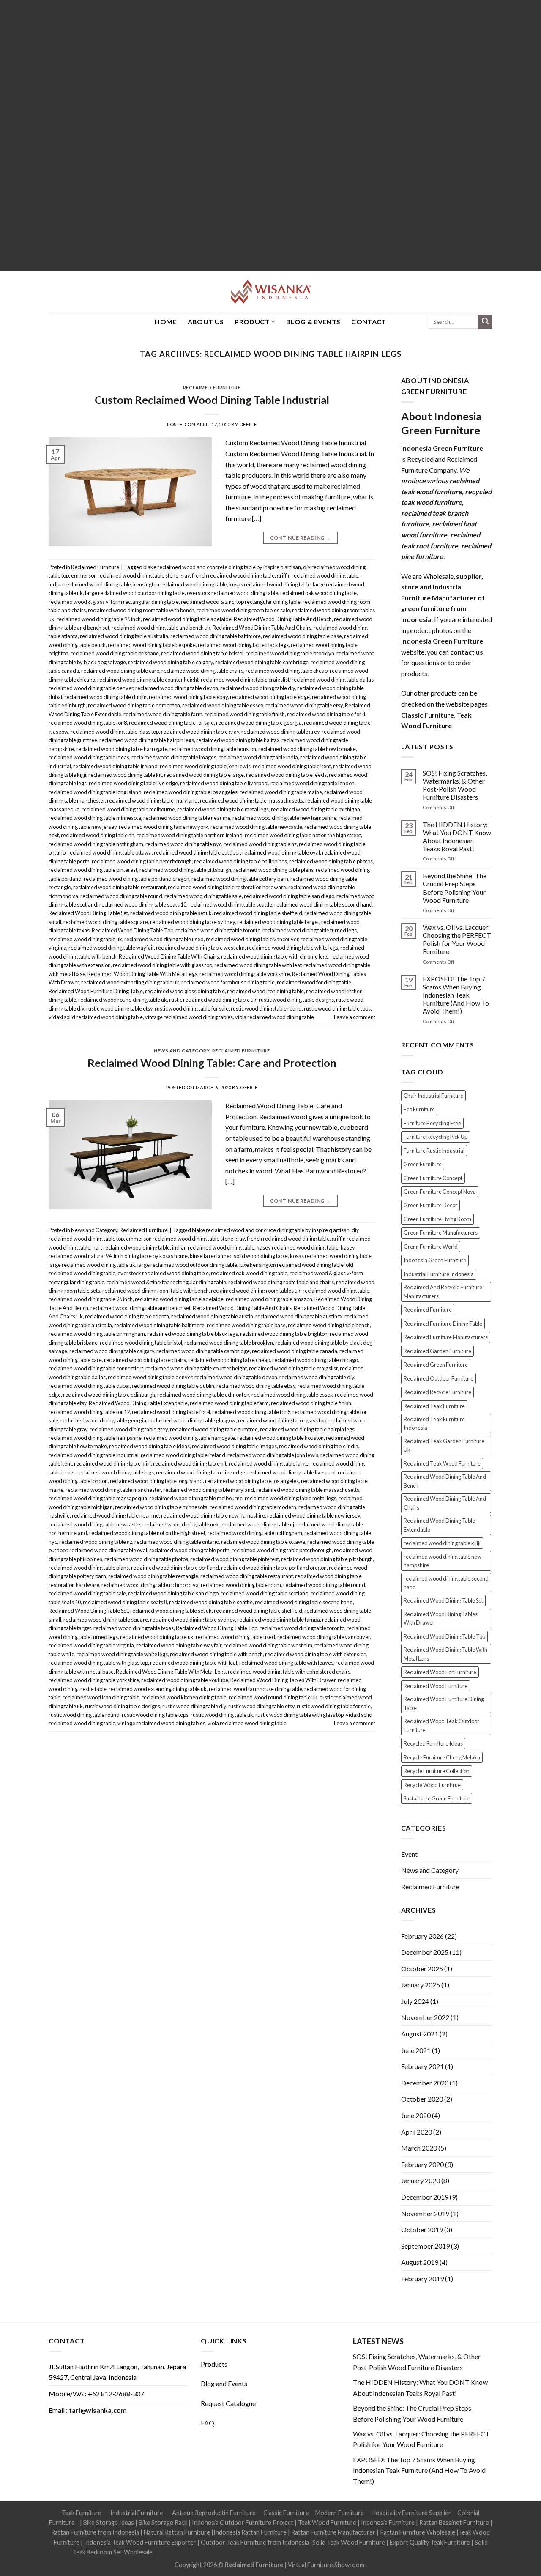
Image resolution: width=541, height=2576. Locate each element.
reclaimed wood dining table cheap (287, 671)
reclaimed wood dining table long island (95, 792)
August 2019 (420, 2262)
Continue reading (301, 538)
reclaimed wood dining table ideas (89, 757)
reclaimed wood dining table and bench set (141, 1308)
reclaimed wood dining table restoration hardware (227, 887)
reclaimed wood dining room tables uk (256, 1291)
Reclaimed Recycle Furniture (437, 1392)
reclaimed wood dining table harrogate (122, 749)
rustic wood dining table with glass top (299, 1715)
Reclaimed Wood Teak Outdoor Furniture (441, 1725)
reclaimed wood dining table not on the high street (303, 835)
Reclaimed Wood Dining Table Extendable (138, 1403)
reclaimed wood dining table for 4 (326, 714)
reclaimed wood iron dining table (265, 991)
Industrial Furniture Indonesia (439, 1274)
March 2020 (419, 2148)
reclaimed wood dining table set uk (171, 913)
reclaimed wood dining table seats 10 (143, 904)
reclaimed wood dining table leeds (286, 775)
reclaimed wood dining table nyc (183, 844)
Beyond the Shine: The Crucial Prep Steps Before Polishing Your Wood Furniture (455, 888)
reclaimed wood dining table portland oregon (137, 879)
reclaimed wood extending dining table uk (130, 982)
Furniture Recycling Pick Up (436, 1137)
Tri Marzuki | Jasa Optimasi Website (421, 2552)
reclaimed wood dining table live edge (133, 783)
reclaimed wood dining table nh (98, 835)
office (248, 424)
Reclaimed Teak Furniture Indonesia (434, 1423)
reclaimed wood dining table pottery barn (240, 879)
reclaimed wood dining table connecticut (96, 1368)
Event (409, 1854)
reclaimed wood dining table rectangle (153, 1576)
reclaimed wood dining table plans (273, 870)
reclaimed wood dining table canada (295, 1351)
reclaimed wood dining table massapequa (98, 1498)
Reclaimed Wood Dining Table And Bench (283, 619)
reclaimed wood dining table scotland (265, 1593)
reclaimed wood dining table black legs (243, 645)
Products (214, 2364)
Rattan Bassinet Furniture (454, 2523)
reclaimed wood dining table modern (253, 1507)
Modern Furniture (340, 2513)
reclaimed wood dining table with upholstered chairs (289, 1672)
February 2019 (422, 2279)
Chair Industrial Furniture (433, 1096)
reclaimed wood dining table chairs (202, 671)
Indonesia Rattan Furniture (250, 2532)
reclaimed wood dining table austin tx (299, 1316)
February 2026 (422, 1936)
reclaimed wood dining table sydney (193, 922)
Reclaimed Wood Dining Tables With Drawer (283, 1680)
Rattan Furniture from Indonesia (95, 2532)
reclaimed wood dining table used (164, 939)
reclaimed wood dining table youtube (185, 1680)
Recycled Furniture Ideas (433, 1743)
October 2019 (422, 2229)
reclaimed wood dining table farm (163, 714)
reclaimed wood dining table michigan (316, 809)
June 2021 (416, 2050)
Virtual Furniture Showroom (327, 2565)
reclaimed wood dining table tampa (279, 1620)
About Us (206, 322)
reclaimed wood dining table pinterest (93, 870)
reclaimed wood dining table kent (292, 766)
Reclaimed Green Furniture (436, 1365)
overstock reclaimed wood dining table (232, 593)
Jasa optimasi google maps (269, 2552)
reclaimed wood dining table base (302, 636)
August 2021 (420, 2034)
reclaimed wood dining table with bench (216, 1654)
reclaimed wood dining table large (204, 775)
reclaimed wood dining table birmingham (97, 1334)
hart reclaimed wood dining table (131, 1247)
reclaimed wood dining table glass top (115, 732)
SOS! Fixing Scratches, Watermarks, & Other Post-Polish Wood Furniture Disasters (455, 785)
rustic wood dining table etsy (119, 1008)
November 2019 (425, 2213)
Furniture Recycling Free (432, 1123)
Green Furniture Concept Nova (440, 1192)
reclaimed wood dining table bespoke (152, 645)
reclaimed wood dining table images (174, 757)
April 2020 (417, 2132)
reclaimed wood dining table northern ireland (190, 835)
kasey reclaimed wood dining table (298, 1247)
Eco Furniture (419, 1109)
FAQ (208, 2423)
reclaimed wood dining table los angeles (191, 792)
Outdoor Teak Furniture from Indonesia (255, 2542)
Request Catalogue (228, 2403)
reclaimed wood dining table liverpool (224, 783)
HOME (165, 322)
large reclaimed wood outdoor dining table (135, 593)
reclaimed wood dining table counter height (148, 680)
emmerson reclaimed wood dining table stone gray (130, 575)
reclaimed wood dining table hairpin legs (147, 740)
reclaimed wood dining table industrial (94, 1455)
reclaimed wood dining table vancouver (252, 939)
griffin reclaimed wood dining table (318, 575)
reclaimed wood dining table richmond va (150, 1585)
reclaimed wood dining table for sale (171, 723)
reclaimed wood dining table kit (125, 775)
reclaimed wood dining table (336, 1291)
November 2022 (425, 2017)
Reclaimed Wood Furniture (436, 1686)
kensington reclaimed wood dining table (180, 584)
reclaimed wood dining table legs (115, 1472)
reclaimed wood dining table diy (258, 688)
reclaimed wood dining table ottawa (110, 852)
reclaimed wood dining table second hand (323, 904)
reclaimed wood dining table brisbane (115, 653)
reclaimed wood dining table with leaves (286, 1663)
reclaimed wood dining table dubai (89, 1386)
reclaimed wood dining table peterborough (142, 861)
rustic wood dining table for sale (192, 1008)
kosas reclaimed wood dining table (270, 584)
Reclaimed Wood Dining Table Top (133, 930)
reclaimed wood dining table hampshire (95, 1438)
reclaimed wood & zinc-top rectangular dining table (241, 602)
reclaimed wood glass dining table (185, 991)
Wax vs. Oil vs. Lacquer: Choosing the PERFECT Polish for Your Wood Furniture (457, 939)
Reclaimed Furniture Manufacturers (446, 1337)
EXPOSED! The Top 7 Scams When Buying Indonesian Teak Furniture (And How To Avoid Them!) (456, 995)
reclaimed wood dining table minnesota (95, 818)
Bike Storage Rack (163, 2523)
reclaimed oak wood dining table (318, 593)
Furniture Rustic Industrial (434, 1151)
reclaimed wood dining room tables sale (243, 610)
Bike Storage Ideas (109, 2523)
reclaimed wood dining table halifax (238, 740)
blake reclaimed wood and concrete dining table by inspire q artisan (222, 567)
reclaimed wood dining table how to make (307, 749)
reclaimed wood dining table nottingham (96, 844)
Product (252, 322)
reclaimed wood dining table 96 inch (99, 619)
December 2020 (425, 2083)
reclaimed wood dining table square (106, 922)
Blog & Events (313, 322)
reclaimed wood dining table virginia (91, 1645)
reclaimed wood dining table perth (189, 1550)
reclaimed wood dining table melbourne (128, 809)
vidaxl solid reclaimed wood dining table (96, 1017)
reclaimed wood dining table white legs (292, 948)
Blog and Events (224, 2383)
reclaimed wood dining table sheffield (258, 913)
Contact (369, 322)
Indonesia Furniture (388, 2523)
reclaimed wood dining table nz (260, 844)
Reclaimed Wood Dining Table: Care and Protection (212, 1063)
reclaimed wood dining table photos (331, 861)
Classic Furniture (286, 2513)
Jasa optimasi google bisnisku (193, 2552)
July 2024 (415, 2001)
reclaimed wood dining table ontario (177, 1542)
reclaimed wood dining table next (181, 1524)
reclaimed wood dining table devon (177, 688)
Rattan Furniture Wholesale (418, 2532)
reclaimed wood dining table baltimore (216, 636)
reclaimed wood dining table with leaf (258, 965)
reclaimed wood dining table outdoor (197, 852)
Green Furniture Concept (433, 1178)
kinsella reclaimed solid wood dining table (239, 1256)
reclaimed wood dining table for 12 (89, 1412)
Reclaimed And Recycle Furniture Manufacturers (443, 1291)
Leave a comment (355, 1017)
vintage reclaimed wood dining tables (189, 1017)
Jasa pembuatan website (339, 2552)
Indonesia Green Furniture (435, 1260)
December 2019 (425, 2197)
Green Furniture (423, 1164)
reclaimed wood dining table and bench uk (161, 628)
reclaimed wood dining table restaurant (119, 887)
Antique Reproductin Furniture (214, 2513)
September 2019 (425, 2246)
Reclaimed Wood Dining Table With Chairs (169, 956)
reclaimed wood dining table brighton (284, 1334)
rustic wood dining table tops (337, 1008)
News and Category (182, 1051)
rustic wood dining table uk (222, 1715)
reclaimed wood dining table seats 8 (125, 1602)
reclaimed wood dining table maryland (152, 800)
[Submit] (485, 322)
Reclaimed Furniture (212, 388)
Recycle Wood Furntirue (432, 1785)
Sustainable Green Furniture (437, 1798)
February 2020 (422, 2164)
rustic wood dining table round (266, 1008)
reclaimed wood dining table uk (85, 939)
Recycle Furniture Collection (437, 1771)
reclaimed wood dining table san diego (289, 896)
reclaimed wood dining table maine (281, 792)
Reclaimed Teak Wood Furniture (442, 1463)
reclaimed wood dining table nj (258, 1524)
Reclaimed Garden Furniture (437, 1351)
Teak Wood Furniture (327, 2523)
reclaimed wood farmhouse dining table (228, 982)
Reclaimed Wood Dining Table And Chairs (262, 628)
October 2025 (422, 1969)
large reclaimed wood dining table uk (92, 1265)
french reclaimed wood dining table (233, 575)
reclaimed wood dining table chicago (315, 1360)
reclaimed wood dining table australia (124, 636)
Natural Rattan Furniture (177, 2532)
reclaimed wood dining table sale (203, 896)
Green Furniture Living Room (437, 1219)
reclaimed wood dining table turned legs (310, 930)
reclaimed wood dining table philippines (240, 861)
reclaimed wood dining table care (120, 671)
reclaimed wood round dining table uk (123, 1000)
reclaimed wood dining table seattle (230, 904)
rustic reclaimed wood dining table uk (213, 1000)
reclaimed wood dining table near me (187, 818)
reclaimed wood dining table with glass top (163, 965)
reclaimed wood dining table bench (329, 1325)
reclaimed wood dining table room (241, 1585)
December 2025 (425, 1952)
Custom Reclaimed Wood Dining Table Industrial (212, 400)
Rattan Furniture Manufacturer (333, 2532)
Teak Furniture (82, 2513)
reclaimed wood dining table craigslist (245, 680)
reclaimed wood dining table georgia (259, 723)
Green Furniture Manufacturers (441, 1233)
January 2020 (421, 2180)
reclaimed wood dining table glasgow (192, 1420)
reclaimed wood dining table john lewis (205, 766)
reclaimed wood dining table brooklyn (290, 653)
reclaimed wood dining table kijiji (112, 1463)
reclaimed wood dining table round (121, 896)
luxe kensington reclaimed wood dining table (291, 1265)
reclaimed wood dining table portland (175, 1568)
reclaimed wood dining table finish (245, 714)
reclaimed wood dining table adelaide (187, 619)
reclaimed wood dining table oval (281, 852)
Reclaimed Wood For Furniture (440, 1672)
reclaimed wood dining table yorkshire (245, 974)
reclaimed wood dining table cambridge (262, 662)
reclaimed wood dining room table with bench (141, 610)
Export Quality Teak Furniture (430, 2542)
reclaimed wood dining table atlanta (127, 1316)
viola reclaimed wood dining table (275, 1017)
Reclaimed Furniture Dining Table (443, 1324)
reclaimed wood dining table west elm (200, 948)
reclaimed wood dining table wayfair (111, 948)
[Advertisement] (254, 135)
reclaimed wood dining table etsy (304, 705)
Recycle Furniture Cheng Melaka (442, 1757)
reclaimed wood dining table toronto (218, 930)
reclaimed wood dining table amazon (269, 1299)
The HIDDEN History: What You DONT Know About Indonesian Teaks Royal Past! (457, 837)
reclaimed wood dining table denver (91, 688)
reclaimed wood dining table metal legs (223, 809)
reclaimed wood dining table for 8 (88, 723)
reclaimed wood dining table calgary (171, 662)
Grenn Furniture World (431, 1247)
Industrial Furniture (137, 2513)
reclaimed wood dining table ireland (115, 766)
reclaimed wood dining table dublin (105, 697)
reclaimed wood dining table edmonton (134, 705)
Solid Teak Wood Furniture (349, 2542)
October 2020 (422, 2099)
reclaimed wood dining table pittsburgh (185, 870)
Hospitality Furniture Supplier (411, 2513)
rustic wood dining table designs (296, 1000)
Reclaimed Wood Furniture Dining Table (96, 991)
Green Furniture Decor (430, 1205)
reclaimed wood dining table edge (270, 697)
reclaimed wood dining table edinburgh (109, 1395)
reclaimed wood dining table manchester (113, 1490)
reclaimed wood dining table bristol (202, 653)
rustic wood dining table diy (194, 1706)
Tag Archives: (270, 354)
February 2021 (422, 2066)
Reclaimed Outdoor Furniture (439, 1378)
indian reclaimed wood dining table (90, 584)
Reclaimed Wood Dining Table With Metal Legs (142, 974)
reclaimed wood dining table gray (200, 732)
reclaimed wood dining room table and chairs (281, 1282)
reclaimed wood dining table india (258, 757)
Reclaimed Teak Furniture (434, 1406)
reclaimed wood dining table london (313, 783)
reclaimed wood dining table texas (134, 1628)
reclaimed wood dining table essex (223, 705)
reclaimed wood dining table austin (212, 1316)
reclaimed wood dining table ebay (188, 697)
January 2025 (421, 1985)
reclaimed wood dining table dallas (333, 680)
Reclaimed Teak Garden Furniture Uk (444, 1445)
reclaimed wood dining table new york (164, 827)
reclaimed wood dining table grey (280, 732)
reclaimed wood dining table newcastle (256, 827)
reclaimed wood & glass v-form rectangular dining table (114, 602)
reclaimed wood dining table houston (213, 749)
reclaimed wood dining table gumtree (214, 1429)
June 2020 (416, 2115)
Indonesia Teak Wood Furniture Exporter (140, 2542)
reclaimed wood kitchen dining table (184, 1697)
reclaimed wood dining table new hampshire (284, 818)
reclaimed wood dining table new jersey (314, 1515)
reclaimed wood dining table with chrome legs (275, 956)
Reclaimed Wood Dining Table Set (88, 913)
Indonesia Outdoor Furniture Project (243, 2523)
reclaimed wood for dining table (314, 982)
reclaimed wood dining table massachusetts (251, 800)
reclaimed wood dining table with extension (316, 1654)
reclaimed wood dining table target (278, 922)
